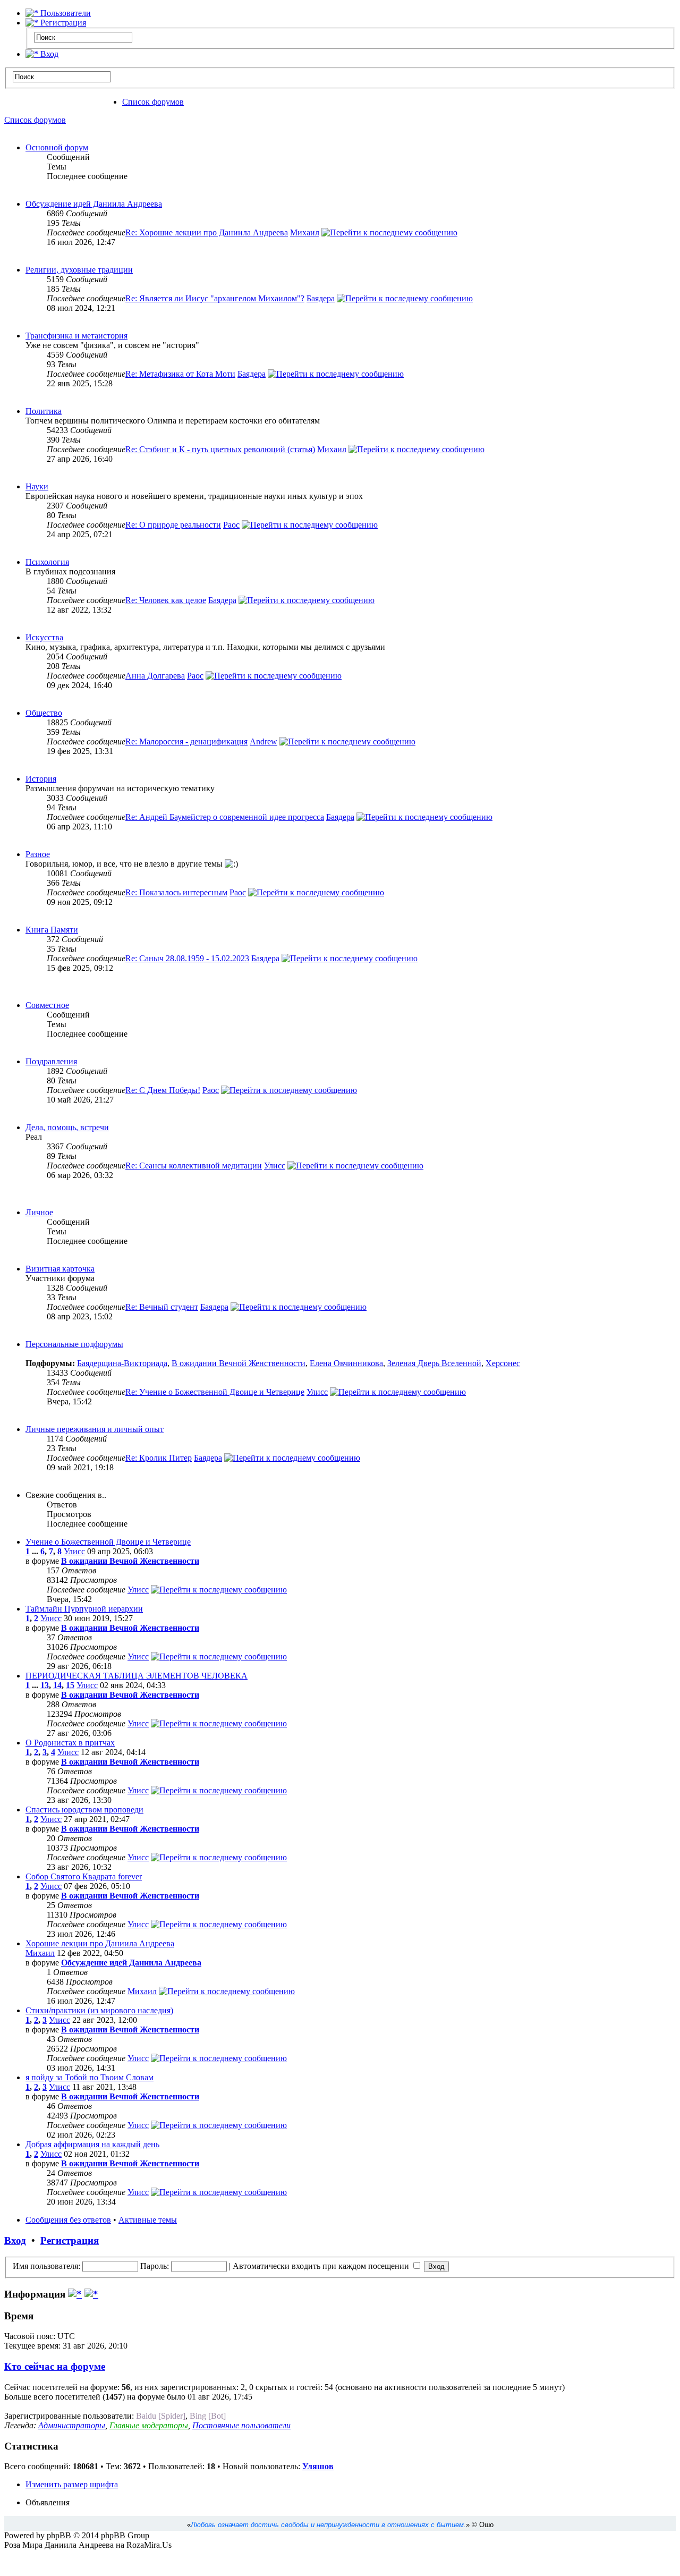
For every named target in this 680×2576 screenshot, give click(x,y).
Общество (44, 713)
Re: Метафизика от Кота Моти (180, 374)
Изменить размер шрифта (72, 2484)
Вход (48, 54)
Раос (231, 525)
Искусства (44, 637)
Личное (39, 1212)
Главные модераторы (149, 2425)
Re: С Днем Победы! (163, 1090)
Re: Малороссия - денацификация (186, 742)
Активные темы (148, 2220)
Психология (47, 562)
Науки (37, 486)
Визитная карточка (60, 1269)
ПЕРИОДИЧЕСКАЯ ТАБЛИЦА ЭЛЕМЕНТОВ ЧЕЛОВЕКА (137, 1676)
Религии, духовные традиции (79, 270)
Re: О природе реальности (173, 525)
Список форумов (153, 102)
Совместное (47, 1005)
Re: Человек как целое (166, 600)
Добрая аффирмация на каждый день (92, 2144)
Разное (38, 854)
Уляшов (318, 2466)
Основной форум (57, 147)
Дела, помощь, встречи (67, 1127)
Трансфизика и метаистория (76, 336)
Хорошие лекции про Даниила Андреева (100, 1943)
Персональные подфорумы (74, 1344)
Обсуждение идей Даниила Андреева (94, 204)
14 (57, 1685)
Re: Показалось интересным (176, 892)
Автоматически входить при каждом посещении (322, 2266)
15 (70, 1685)
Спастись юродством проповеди (84, 1810)
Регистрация (62, 23)
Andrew (263, 742)
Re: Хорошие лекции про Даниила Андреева (207, 232)
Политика (44, 411)
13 (45, 1685)
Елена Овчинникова (346, 1363)
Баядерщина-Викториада (122, 1363)
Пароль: (155, 2266)
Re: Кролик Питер (159, 1458)
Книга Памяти (52, 930)
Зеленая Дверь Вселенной (434, 1363)
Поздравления (51, 1061)
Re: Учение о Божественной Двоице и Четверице (215, 1392)
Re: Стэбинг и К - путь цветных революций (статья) (220, 449)
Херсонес (503, 1363)
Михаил (305, 232)
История (41, 779)
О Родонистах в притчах (70, 1743)
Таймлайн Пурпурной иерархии (84, 1609)
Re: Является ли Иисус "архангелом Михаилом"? (215, 298)
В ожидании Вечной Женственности (239, 1363)
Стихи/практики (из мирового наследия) (99, 2010)
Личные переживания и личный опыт (95, 1429)
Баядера (321, 298)
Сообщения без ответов (68, 2220)
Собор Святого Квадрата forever (84, 1876)
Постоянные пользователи (241, 2425)
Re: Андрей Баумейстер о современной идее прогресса (225, 817)
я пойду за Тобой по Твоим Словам (90, 2077)
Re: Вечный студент (162, 1307)
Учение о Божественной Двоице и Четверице (108, 1542)
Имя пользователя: (46, 2266)
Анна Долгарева (155, 676)
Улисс (275, 1166)
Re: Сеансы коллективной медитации (194, 1166)
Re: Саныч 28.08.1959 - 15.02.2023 (187, 958)
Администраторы (72, 2425)
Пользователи (65, 13)
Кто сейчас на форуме (55, 2366)
